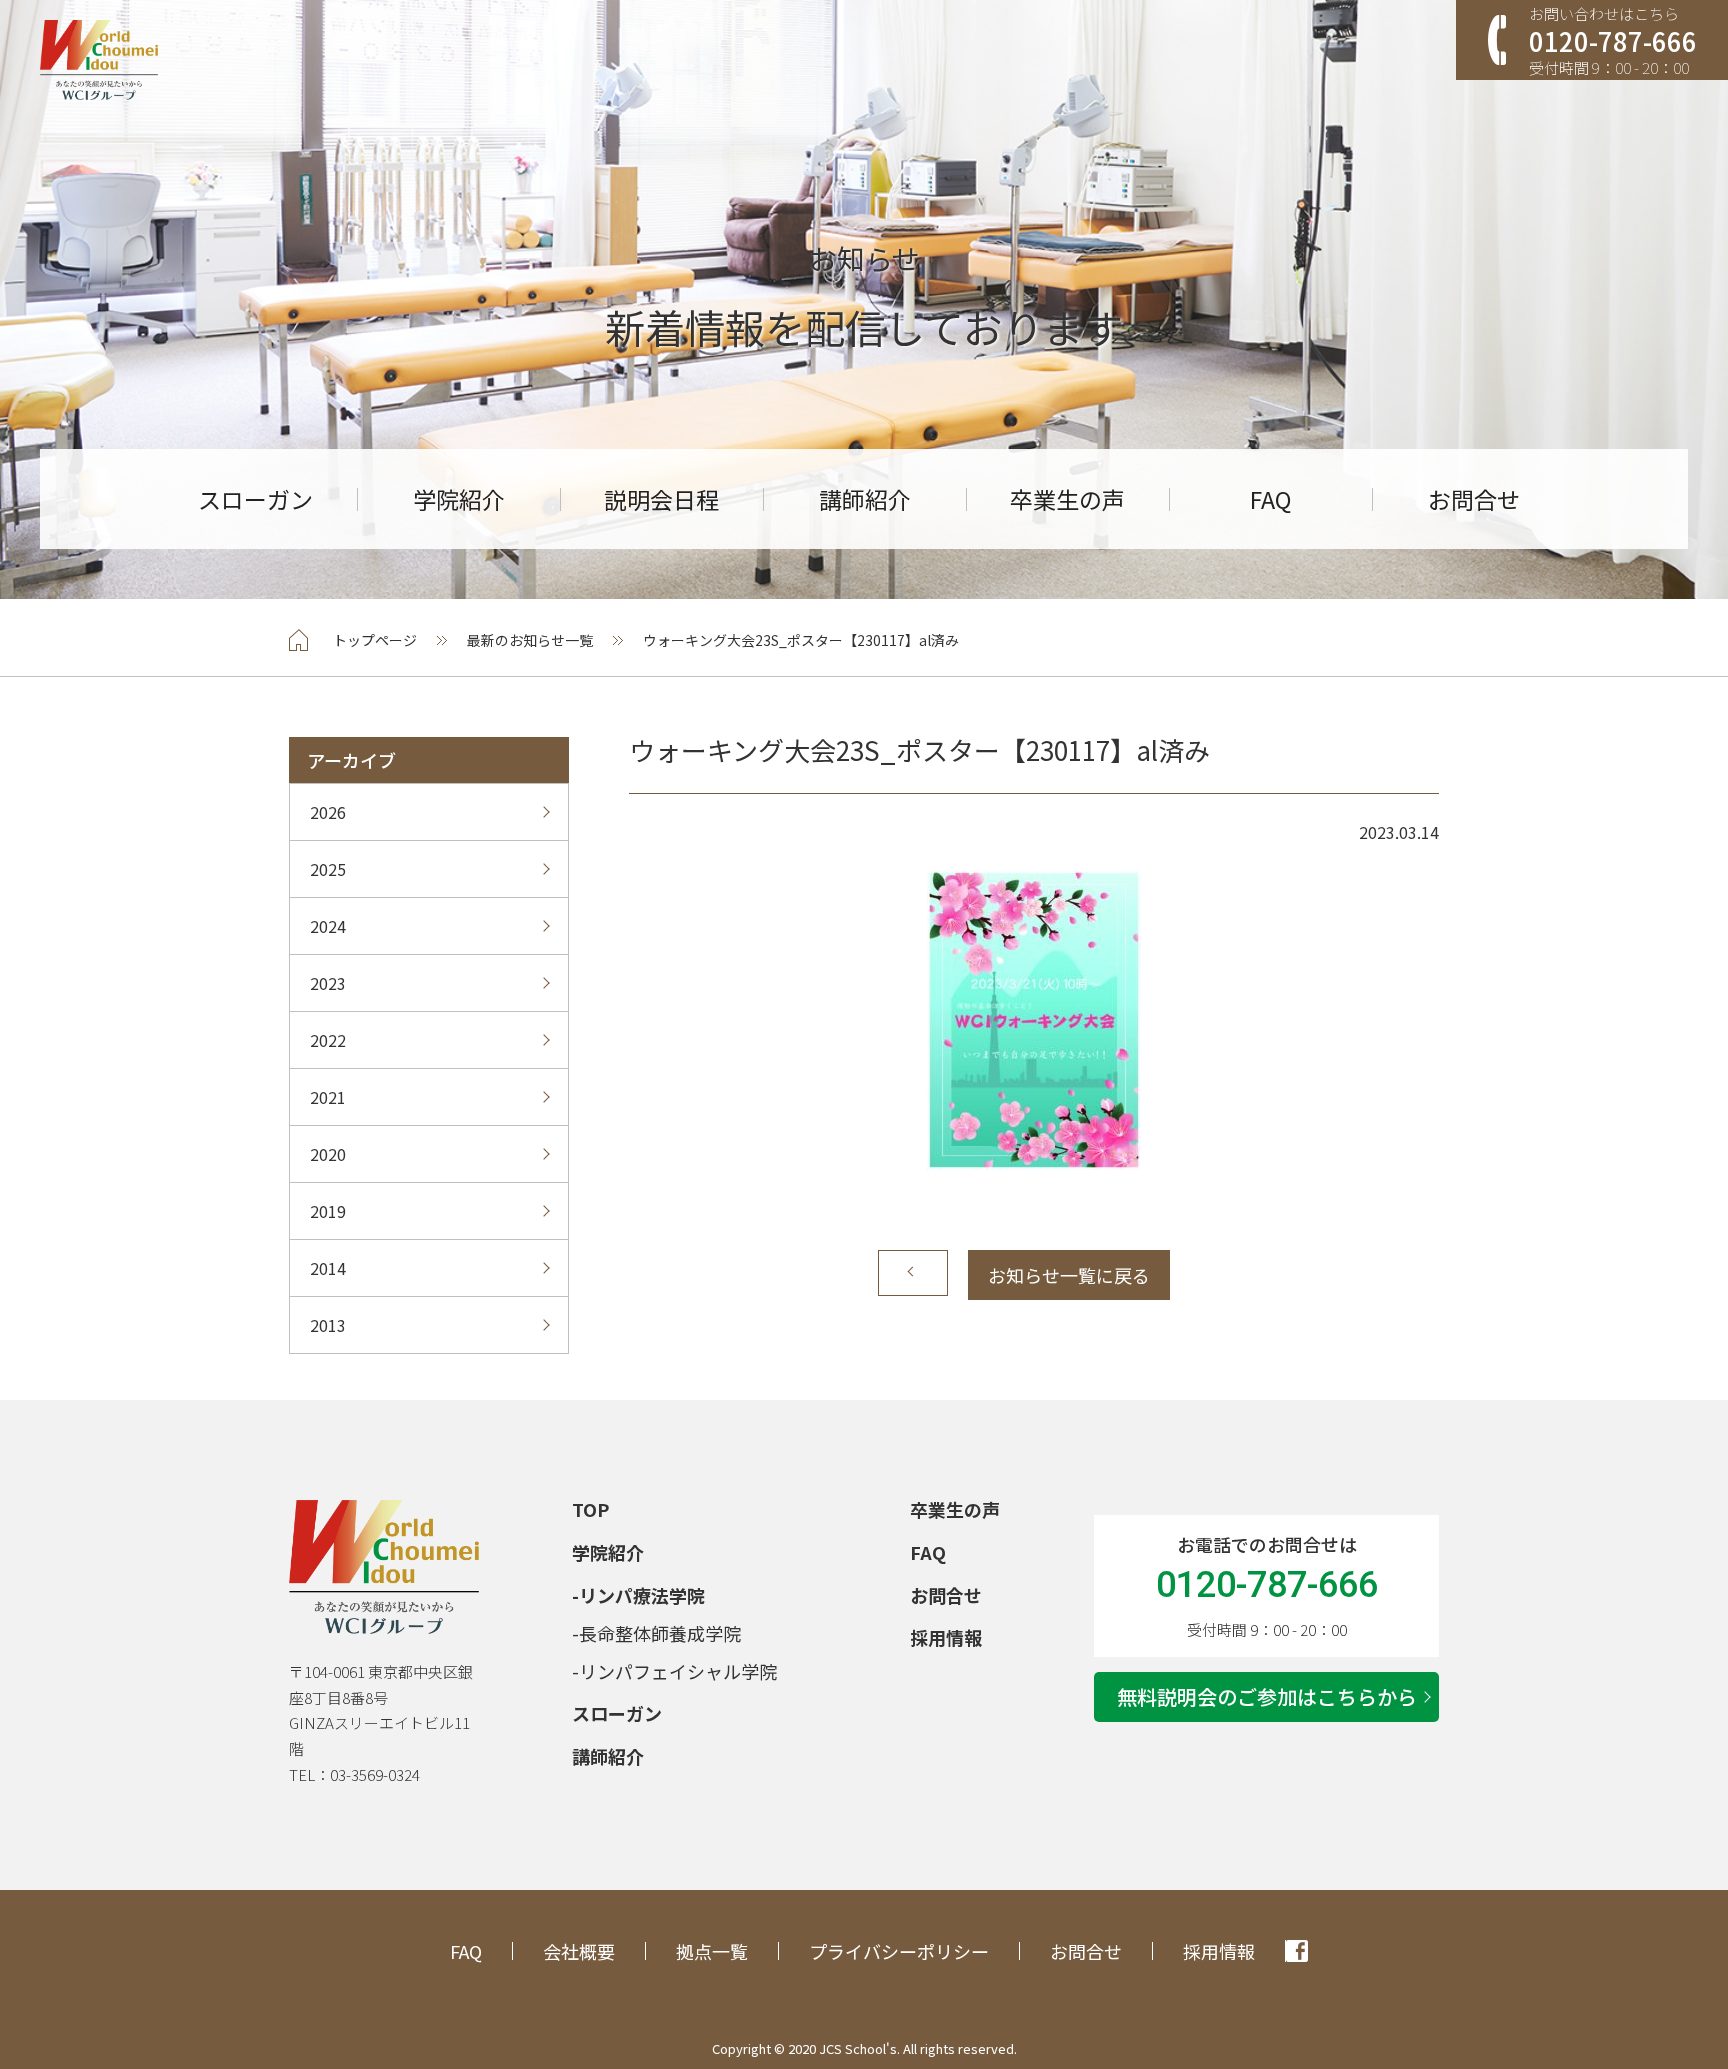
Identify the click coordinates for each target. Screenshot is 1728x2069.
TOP (590, 1509)
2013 (328, 1325)
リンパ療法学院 (642, 1595)
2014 (328, 1268)
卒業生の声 (1067, 499)
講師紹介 (865, 499)
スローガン (255, 499)
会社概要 (579, 1951)
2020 (328, 1154)
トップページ (375, 640)
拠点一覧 (712, 1951)
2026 (328, 812)
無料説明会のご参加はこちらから (1267, 1696)
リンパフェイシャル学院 (678, 1671)
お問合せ (1474, 499)
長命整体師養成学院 (660, 1633)
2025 (328, 869)
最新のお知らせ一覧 (530, 640)
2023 (328, 983)
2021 (328, 1097)
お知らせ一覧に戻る (1069, 1275)
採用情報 (946, 1637)
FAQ (1270, 499)
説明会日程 (661, 499)
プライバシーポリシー (899, 1951)
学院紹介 (459, 499)
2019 (328, 1211)
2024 (328, 926)
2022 (328, 1040)
